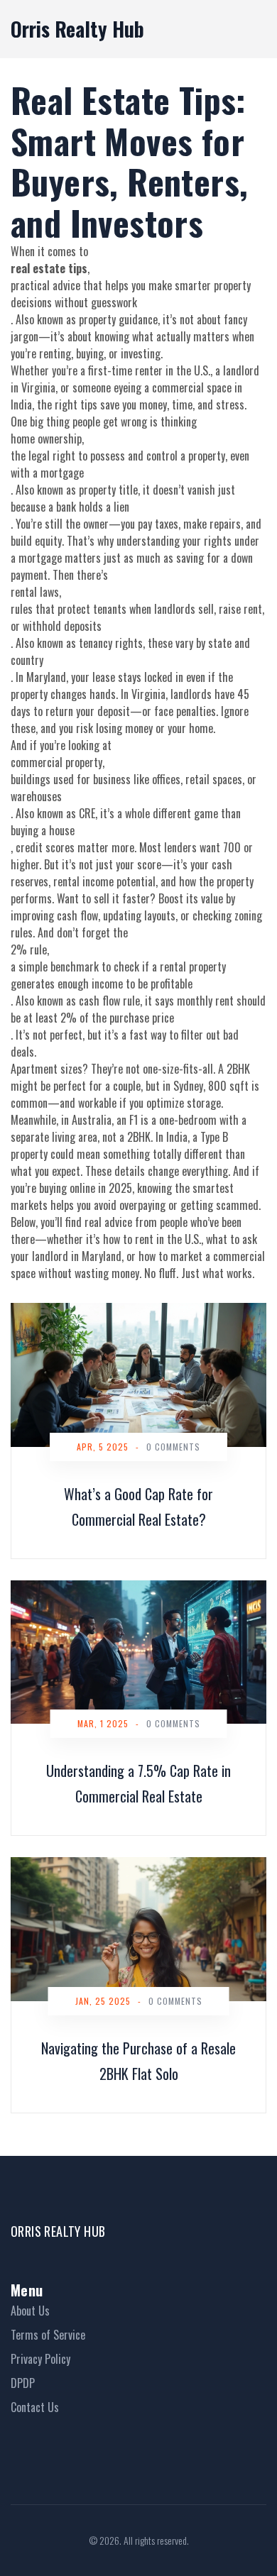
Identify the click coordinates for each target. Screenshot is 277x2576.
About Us (30, 2311)
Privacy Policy (40, 2359)
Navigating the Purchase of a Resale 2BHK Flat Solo (138, 2061)
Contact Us (35, 2407)
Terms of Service (48, 2335)
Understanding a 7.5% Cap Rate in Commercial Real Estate (138, 1783)
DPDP (23, 2383)
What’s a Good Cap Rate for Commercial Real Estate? (138, 1507)
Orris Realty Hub (77, 29)
